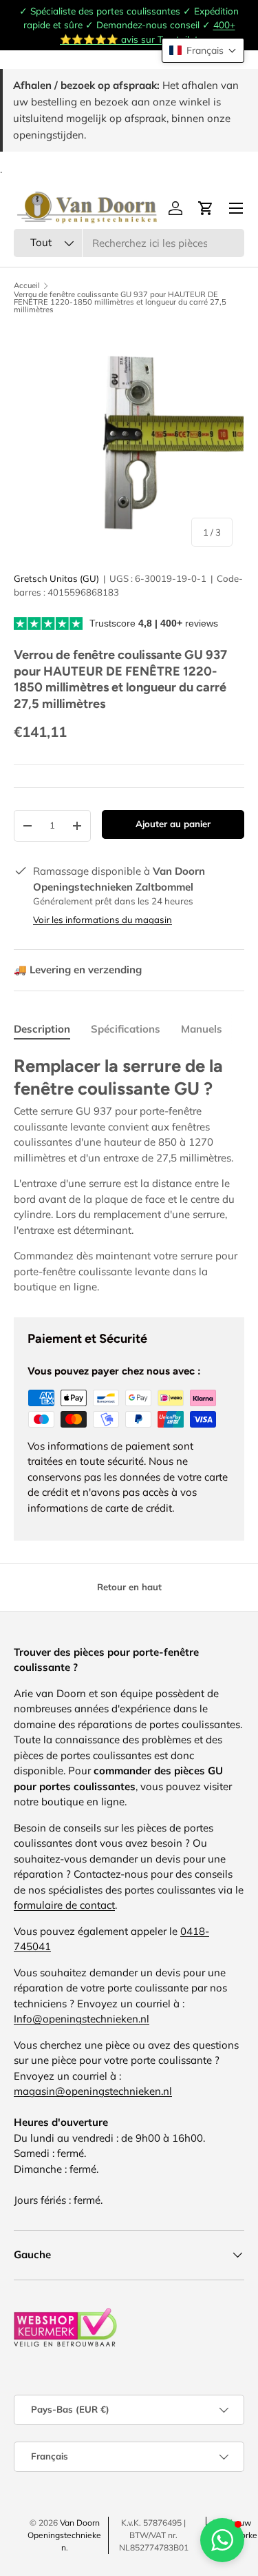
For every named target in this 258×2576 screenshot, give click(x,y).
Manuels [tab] (202, 1029)
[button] (203, 50)
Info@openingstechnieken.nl (82, 2019)
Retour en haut (129, 1587)
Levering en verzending (78, 970)
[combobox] (129, 243)
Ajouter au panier (173, 824)
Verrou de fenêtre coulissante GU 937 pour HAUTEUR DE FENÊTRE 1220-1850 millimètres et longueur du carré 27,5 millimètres (120, 303)
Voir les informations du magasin (103, 920)
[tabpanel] (129, 1175)
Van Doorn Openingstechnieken (64, 2535)
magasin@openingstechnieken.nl (93, 2091)
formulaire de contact (64, 1905)
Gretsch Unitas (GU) (56, 578)
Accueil (27, 286)
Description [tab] (42, 1029)
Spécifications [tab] (126, 1029)
